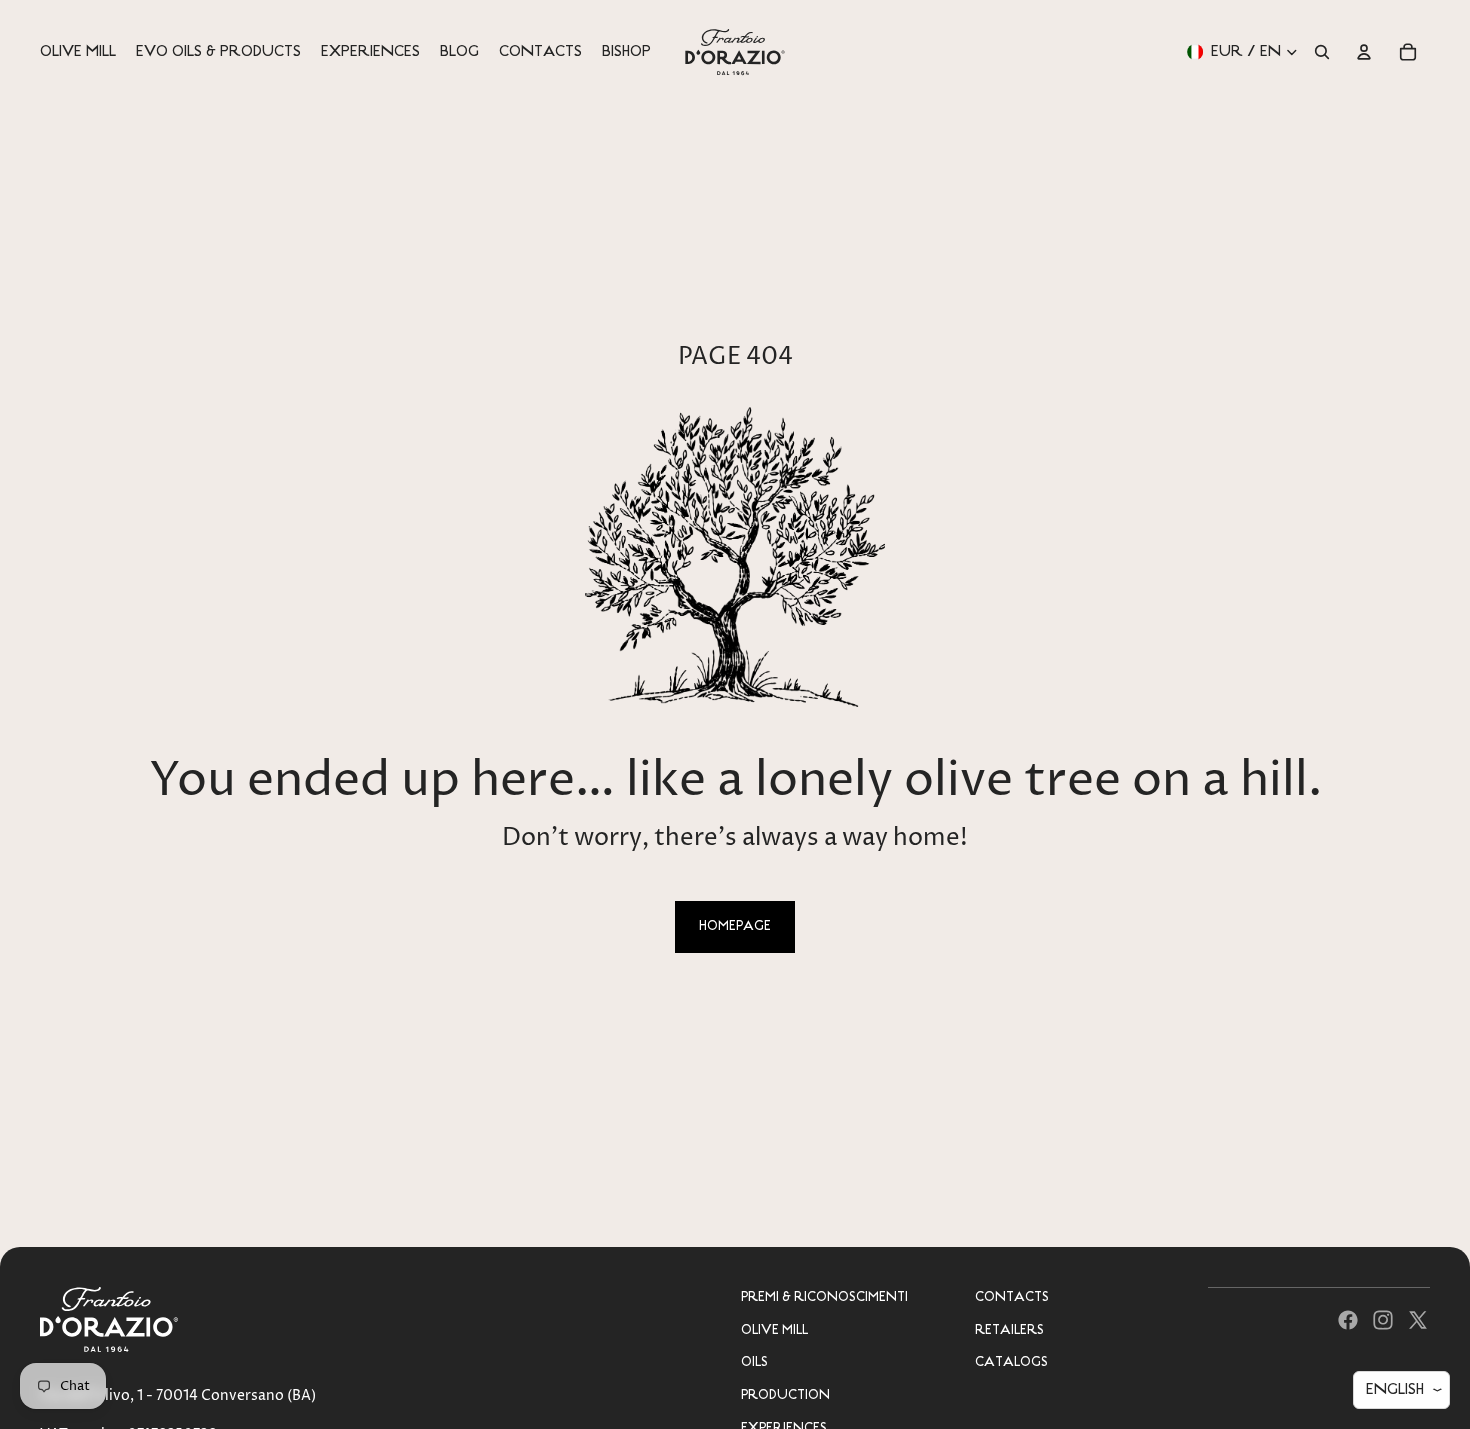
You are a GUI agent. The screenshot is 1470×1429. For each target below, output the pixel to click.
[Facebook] (1348, 1320)
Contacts (1012, 1297)
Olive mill (774, 1330)
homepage (735, 926)
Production (785, 1395)
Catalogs (1011, 1362)
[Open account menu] (1364, 52)
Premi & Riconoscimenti (824, 1297)
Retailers (1009, 1330)
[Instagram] (1383, 1320)
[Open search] (1322, 52)
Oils (754, 1362)
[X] (1418, 1320)
